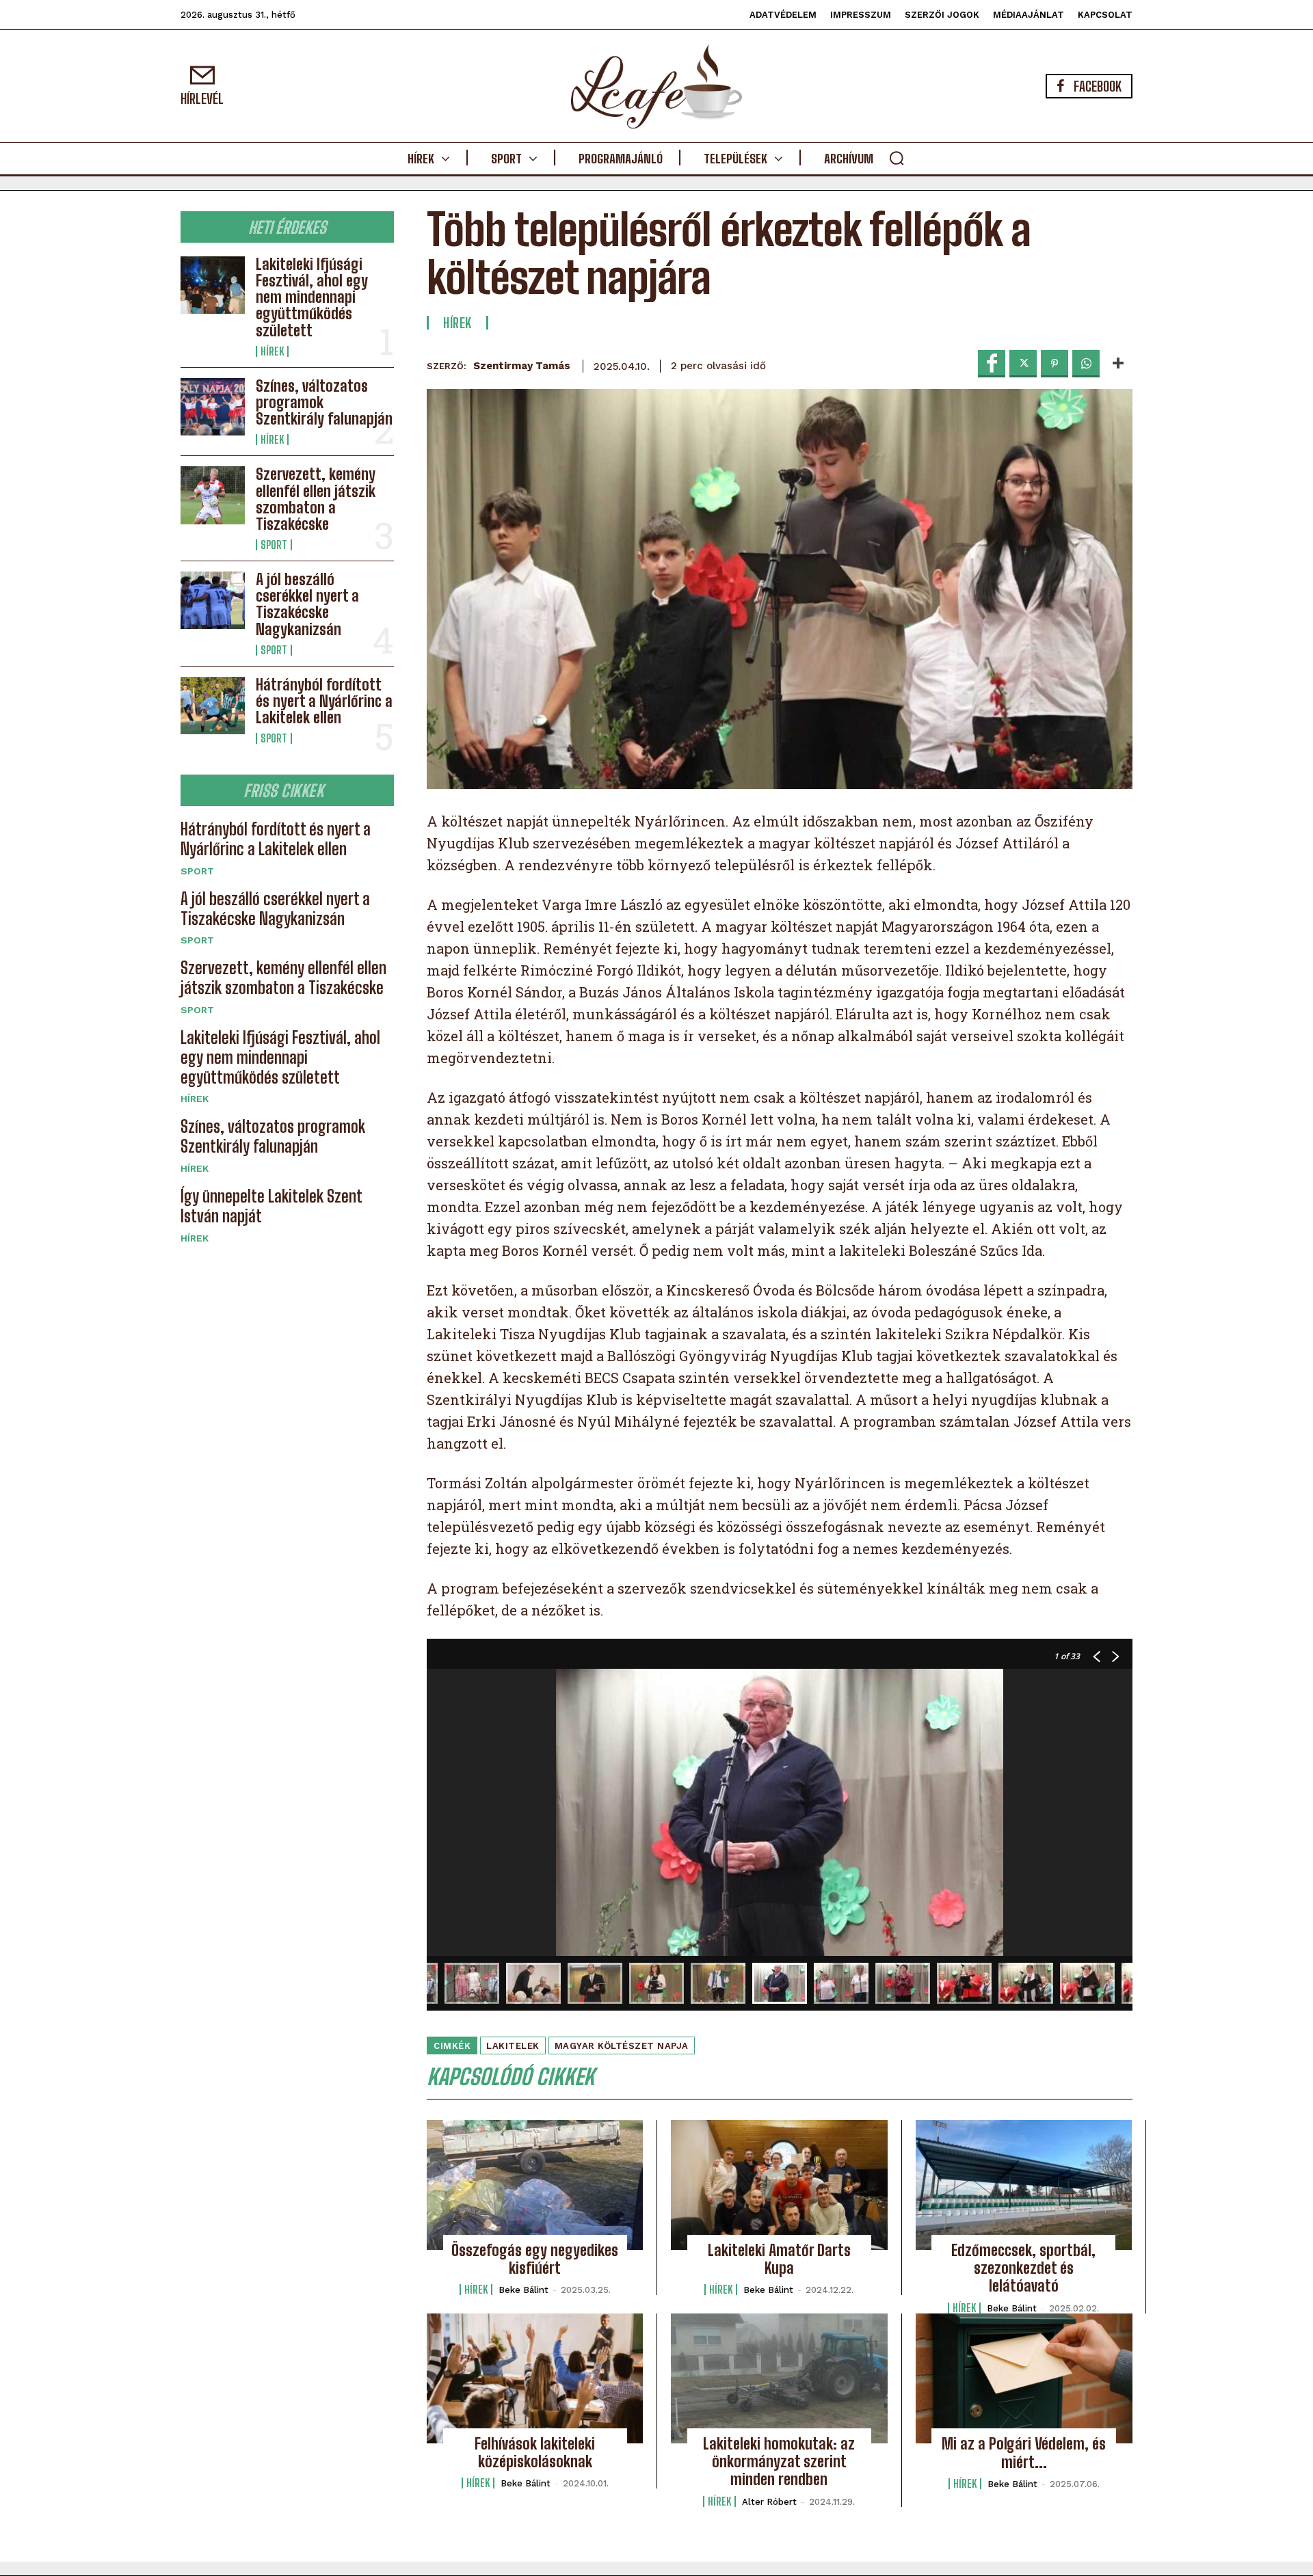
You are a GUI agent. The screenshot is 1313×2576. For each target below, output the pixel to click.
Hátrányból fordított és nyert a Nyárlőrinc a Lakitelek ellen (324, 701)
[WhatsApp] (1086, 364)
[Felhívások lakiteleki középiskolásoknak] (535, 2378)
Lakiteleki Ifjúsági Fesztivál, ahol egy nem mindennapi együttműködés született (312, 297)
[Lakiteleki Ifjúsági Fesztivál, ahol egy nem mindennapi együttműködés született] (213, 285)
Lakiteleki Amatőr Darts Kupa (779, 2259)
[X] (1023, 364)
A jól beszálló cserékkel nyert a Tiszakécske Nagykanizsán (307, 604)
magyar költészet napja (622, 2046)
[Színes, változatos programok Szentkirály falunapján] (213, 407)
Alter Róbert (769, 2502)
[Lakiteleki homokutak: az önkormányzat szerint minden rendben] (779, 2378)
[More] (1118, 364)
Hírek (272, 351)
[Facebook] (992, 364)
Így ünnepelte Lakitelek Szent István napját (271, 1206)
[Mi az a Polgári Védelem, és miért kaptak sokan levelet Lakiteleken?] (1024, 2378)
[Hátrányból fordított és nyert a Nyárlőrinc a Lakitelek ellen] (213, 706)
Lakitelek (513, 2046)
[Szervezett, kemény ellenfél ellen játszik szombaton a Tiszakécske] (213, 495)
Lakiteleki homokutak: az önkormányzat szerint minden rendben (779, 2462)
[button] (897, 158)
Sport (274, 545)
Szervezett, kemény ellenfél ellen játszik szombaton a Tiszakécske (316, 499)
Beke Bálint (523, 2290)
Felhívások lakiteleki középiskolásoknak (535, 2453)
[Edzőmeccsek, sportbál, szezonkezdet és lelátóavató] (1024, 2185)
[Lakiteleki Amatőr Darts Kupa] (779, 2185)
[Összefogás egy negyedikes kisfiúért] (535, 2185)
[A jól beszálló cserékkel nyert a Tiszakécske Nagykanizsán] (213, 600)
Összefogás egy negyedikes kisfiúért (535, 2259)
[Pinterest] (1055, 364)
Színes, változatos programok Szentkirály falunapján (273, 1136)
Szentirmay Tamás (522, 366)
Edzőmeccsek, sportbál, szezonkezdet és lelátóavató (1023, 2268)
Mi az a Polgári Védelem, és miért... (1024, 2453)
